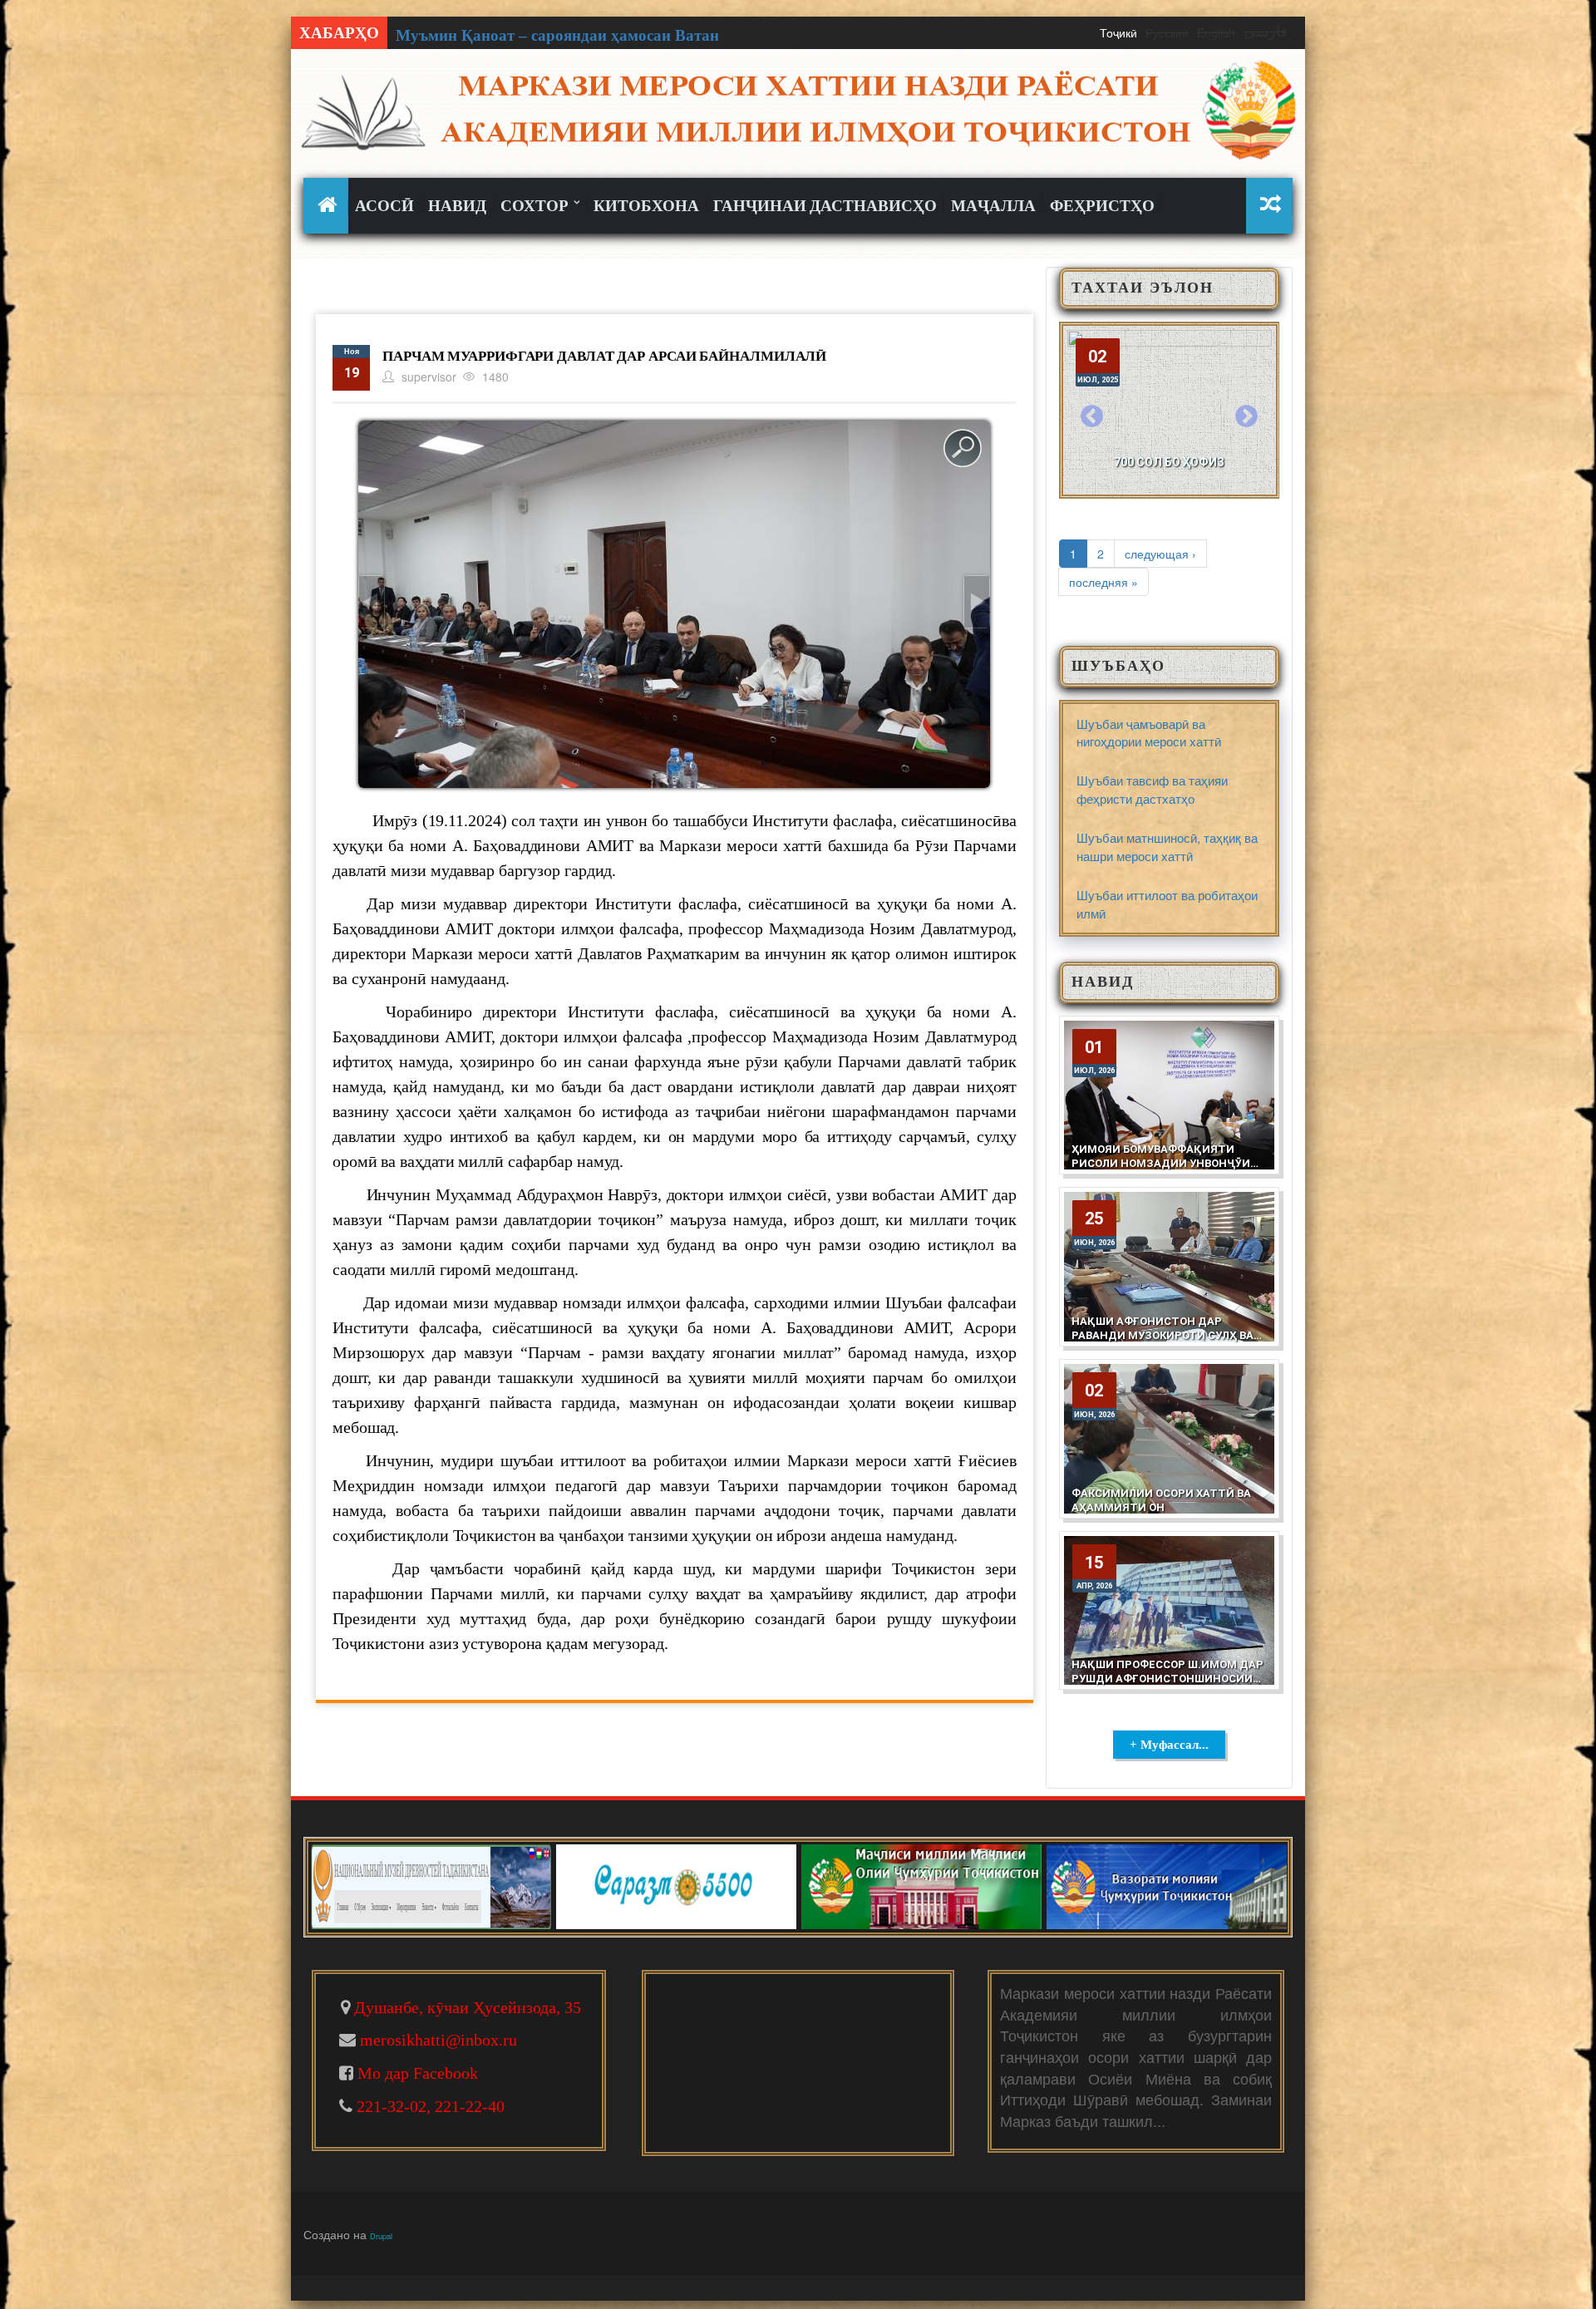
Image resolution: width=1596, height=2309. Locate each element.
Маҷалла (993, 206)
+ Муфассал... (1169, 1745)
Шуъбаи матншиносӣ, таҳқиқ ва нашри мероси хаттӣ (1167, 846)
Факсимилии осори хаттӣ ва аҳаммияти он (1161, 1500)
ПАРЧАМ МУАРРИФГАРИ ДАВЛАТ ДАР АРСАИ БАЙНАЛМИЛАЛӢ (604, 356)
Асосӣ (384, 206)
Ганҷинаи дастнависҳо (825, 206)
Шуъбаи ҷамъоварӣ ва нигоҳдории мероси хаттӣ (1149, 732)
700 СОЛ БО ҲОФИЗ (1169, 462)
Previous (1092, 417)
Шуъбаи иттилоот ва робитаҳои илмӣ (1167, 903)
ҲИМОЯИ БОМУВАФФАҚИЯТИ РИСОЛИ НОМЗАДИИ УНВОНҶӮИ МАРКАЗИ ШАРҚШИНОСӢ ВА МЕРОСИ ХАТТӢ (1161, 1170)
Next (1246, 417)
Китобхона (646, 206)
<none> (330, 205)
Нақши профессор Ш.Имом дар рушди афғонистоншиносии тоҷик (1167, 1679)
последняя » (1103, 582)
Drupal (381, 2236)
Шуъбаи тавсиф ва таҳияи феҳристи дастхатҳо (1152, 789)
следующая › (1160, 554)
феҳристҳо (1102, 206)
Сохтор (536, 206)
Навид (457, 206)
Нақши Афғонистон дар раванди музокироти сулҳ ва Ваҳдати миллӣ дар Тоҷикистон (1163, 1342)
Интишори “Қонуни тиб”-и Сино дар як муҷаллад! (582, 35)
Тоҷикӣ (1118, 32)
